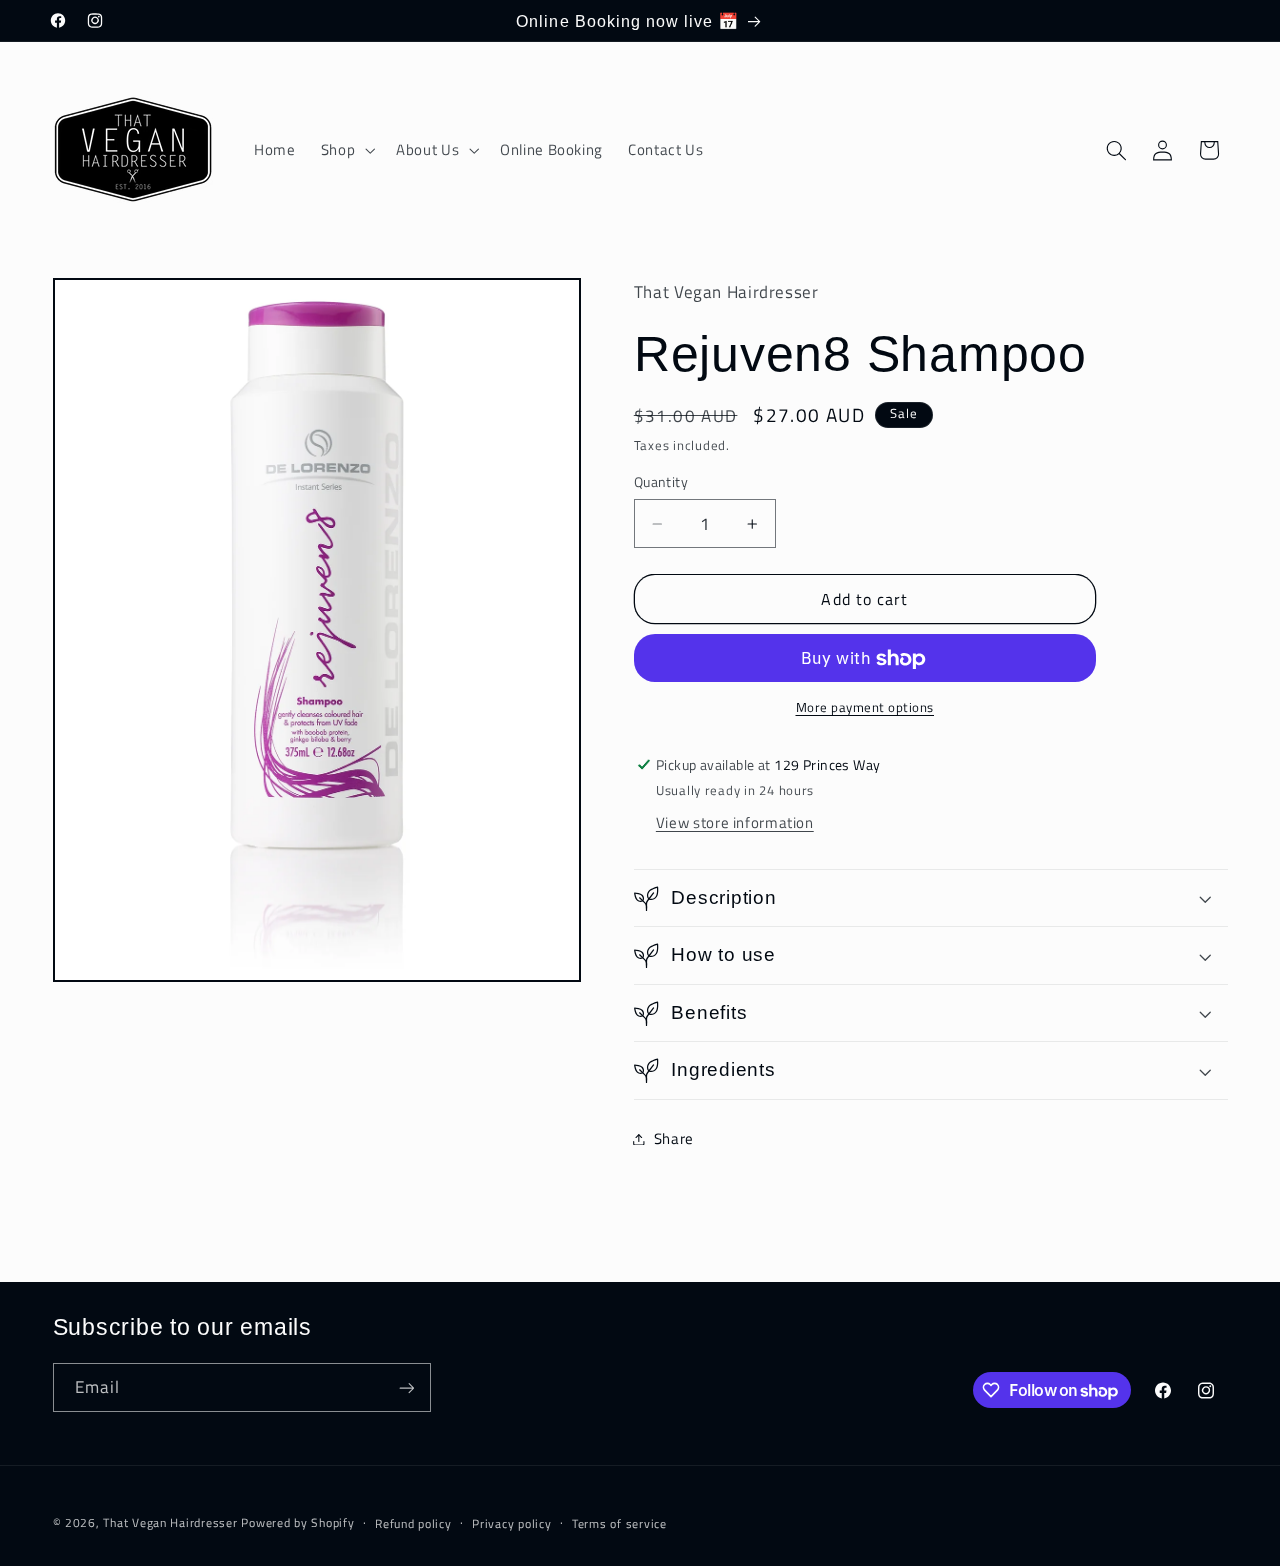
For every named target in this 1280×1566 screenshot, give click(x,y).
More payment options (865, 709)
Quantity (661, 483)
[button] (345, 150)
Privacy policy (511, 1523)
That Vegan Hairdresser (172, 1522)
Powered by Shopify (297, 1522)
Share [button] (674, 1138)
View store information (735, 823)
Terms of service (619, 1523)
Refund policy (413, 1523)
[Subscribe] (406, 1387)
